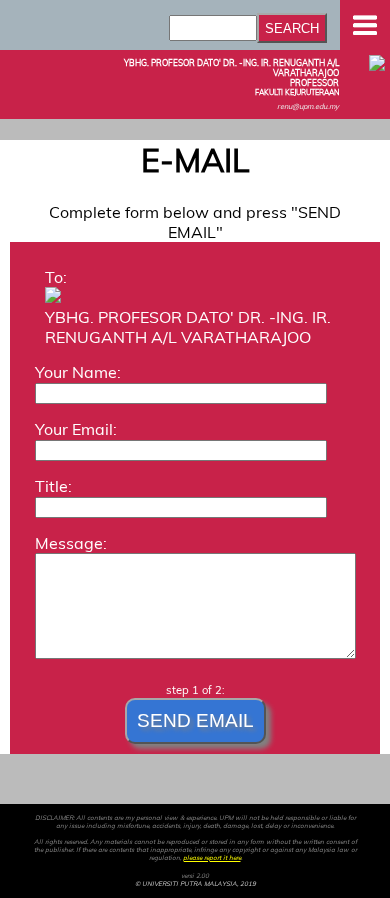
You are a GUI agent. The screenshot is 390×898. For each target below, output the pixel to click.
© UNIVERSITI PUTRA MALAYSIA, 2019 (195, 884)
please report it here (212, 858)
